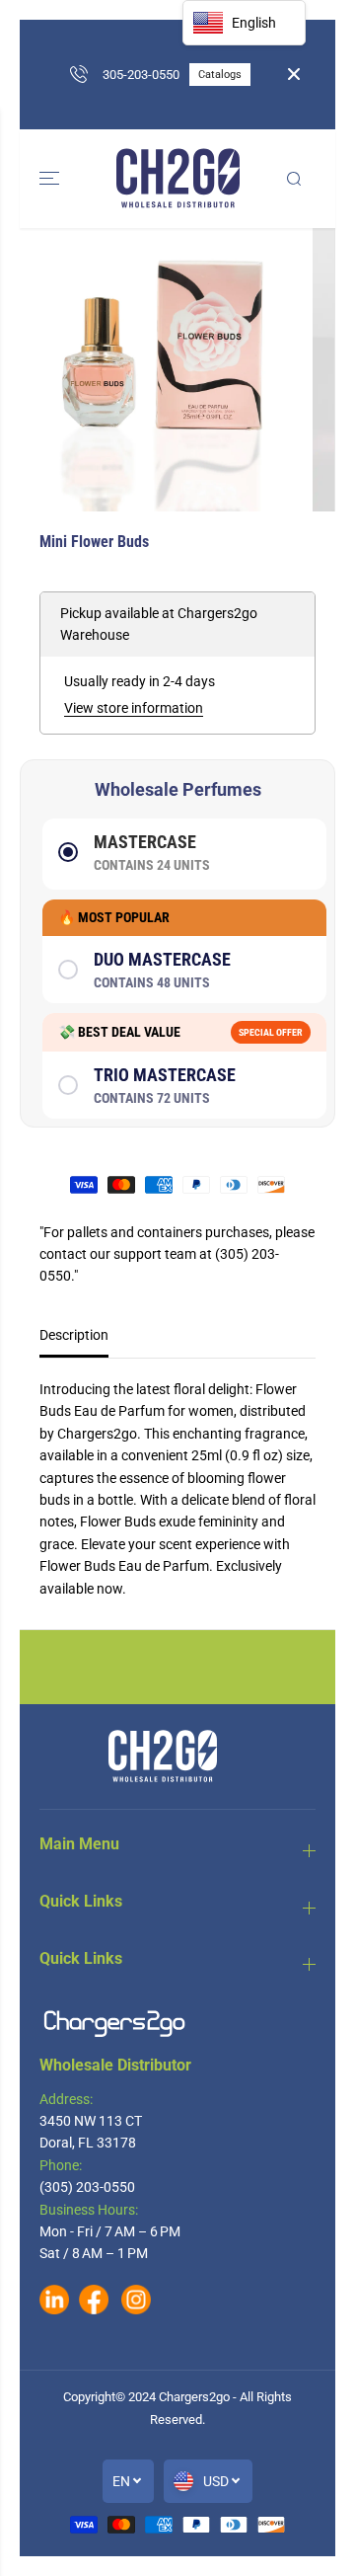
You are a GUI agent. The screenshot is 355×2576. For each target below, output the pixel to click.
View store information (134, 708)
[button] (51, 179)
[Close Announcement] (294, 74)
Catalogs (220, 75)
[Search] (294, 179)
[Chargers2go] (178, 179)
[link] (177, 2024)
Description (74, 1335)
